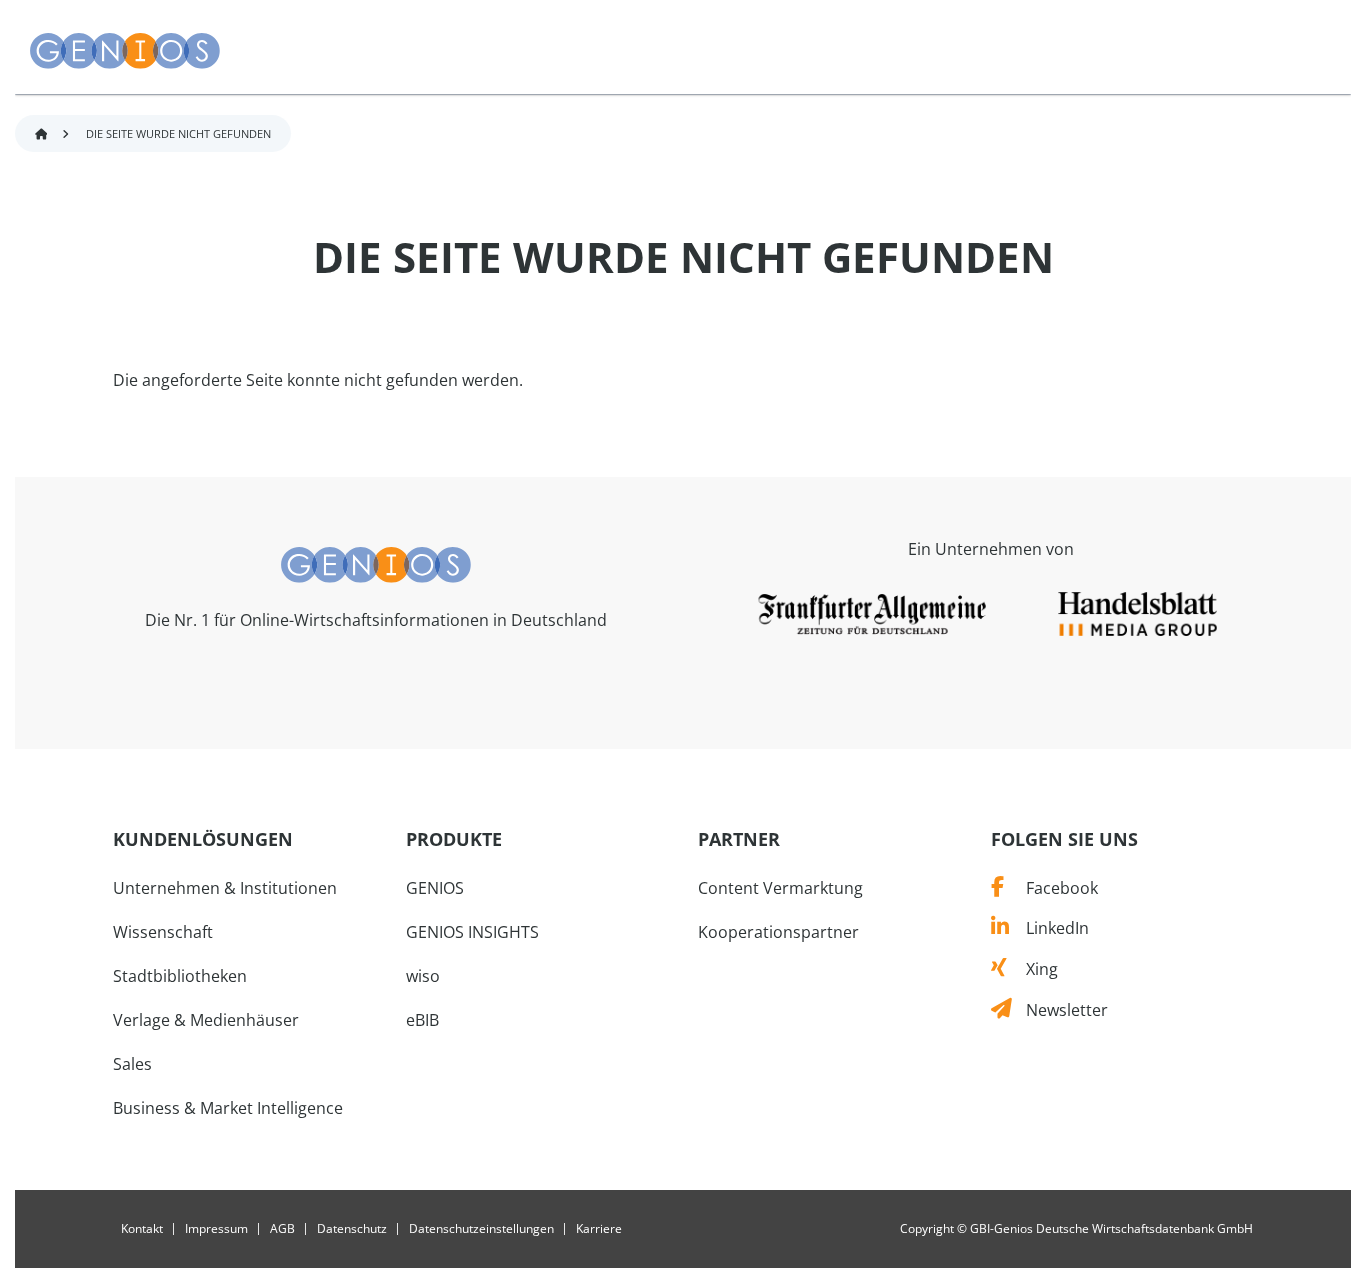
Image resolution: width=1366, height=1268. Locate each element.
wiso (423, 976)
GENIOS (435, 888)
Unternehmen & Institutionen (225, 888)
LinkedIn (1048, 928)
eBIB (422, 1020)
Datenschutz (352, 1229)
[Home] (376, 563)
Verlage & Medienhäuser (206, 1020)
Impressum (216, 1229)
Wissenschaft (163, 932)
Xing (1032, 969)
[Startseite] (125, 51)
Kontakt (142, 1229)
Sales (132, 1064)
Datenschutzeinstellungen (481, 1229)
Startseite (41, 134)
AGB (282, 1229)
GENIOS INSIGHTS (472, 932)
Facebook (1050, 888)
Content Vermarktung (780, 888)
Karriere (599, 1229)
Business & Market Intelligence (228, 1108)
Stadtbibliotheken (180, 976)
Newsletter (1059, 1010)
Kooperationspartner (778, 932)
